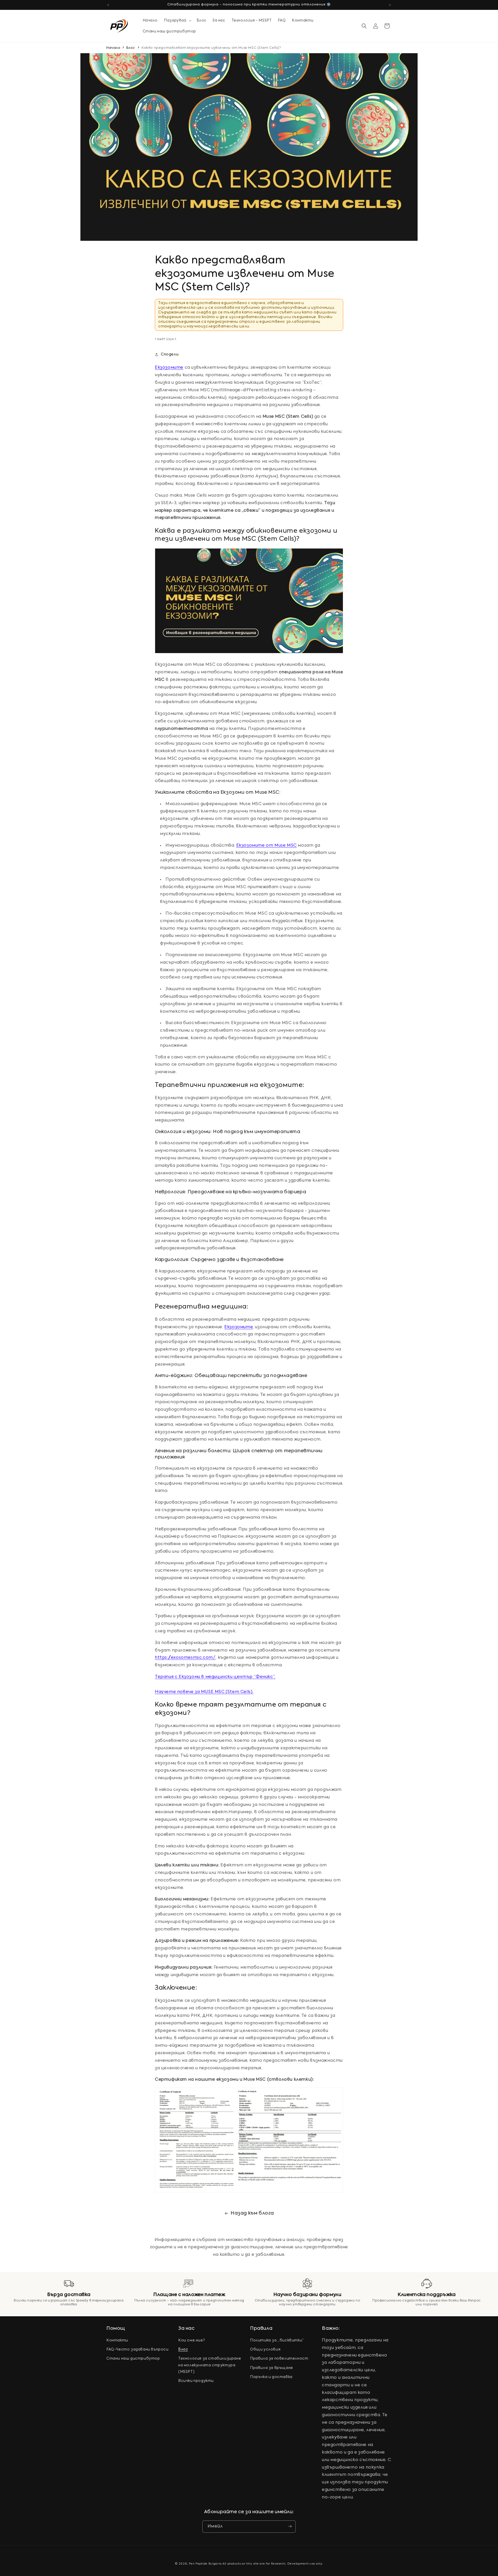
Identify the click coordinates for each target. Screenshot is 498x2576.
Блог (130, 48)
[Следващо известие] (390, 5)
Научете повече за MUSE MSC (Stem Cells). (204, 1692)
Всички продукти (196, 2381)
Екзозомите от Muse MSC (267, 845)
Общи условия (265, 2350)
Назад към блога (252, 2213)
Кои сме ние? (192, 2340)
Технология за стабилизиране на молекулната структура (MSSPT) (210, 2365)
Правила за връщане (272, 2368)
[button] (177, 20)
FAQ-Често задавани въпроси (137, 2350)
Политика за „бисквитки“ (277, 2340)
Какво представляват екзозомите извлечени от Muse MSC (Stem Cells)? (211, 48)
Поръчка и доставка (271, 2377)
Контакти (117, 2340)
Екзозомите (169, 368)
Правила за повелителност (279, 2359)
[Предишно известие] (108, 5)
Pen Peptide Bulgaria (205, 2564)
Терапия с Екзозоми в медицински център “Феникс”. (215, 1677)
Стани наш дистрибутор (133, 2359)
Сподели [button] (170, 354)
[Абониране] (290, 2526)
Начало (113, 48)
